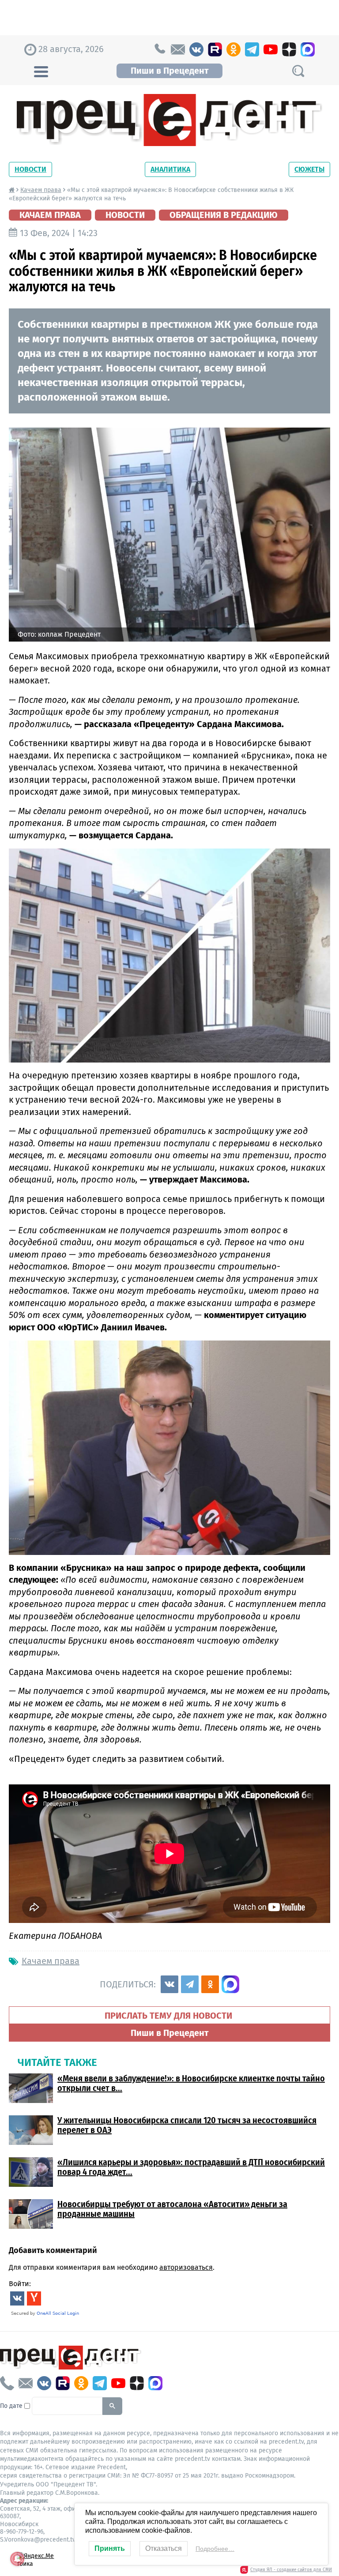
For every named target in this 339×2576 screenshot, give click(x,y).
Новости (30, 169)
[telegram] (252, 49)
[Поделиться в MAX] (230, 1984)
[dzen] (289, 49)
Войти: (20, 2284)
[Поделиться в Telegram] (190, 1984)
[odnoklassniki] (234, 49)
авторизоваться (186, 2267)
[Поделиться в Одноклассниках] (210, 1984)
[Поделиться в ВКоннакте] (169, 1984)
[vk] (196, 49)
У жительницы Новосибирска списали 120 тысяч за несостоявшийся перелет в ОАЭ (187, 2125)
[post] (178, 49)
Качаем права (41, 190)
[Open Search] (298, 71)
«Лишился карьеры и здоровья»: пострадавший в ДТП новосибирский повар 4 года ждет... (191, 2167)
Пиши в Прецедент (169, 71)
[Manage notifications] (17, 2559)
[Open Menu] (41, 71)
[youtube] (271, 49)
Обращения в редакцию (224, 215)
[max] (308, 49)
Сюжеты (309, 169)
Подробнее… (215, 2549)
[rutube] (215, 49)
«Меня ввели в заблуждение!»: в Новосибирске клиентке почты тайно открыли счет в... (191, 2083)
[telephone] (159, 49)
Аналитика (170, 169)
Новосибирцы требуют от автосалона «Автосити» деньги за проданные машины (172, 2209)
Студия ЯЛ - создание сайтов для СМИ (291, 2570)
